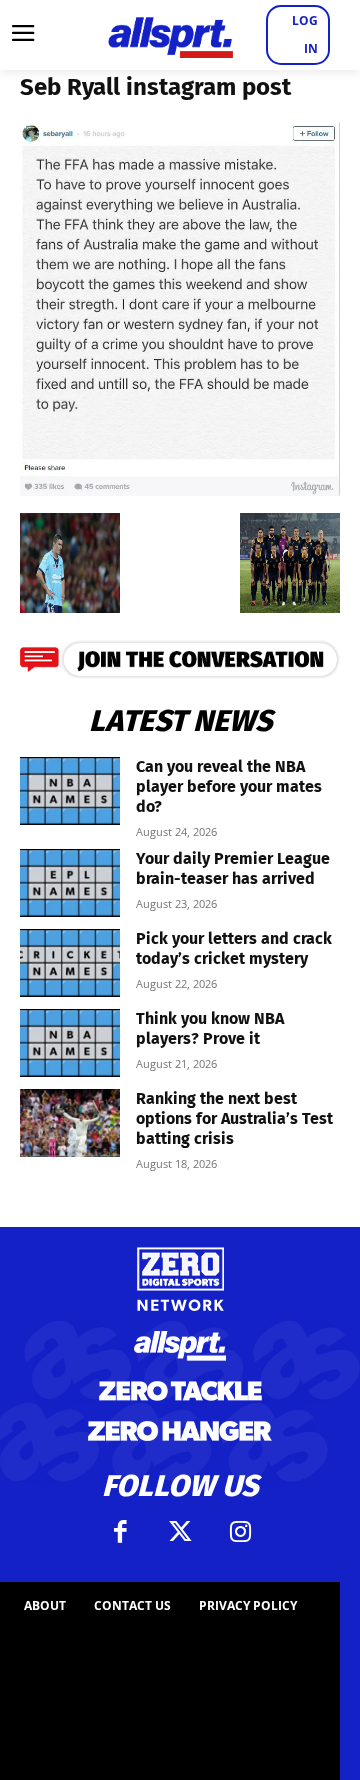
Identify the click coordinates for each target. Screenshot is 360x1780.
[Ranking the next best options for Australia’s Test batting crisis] (70, 1123)
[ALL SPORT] (170, 35)
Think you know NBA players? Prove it (210, 1028)
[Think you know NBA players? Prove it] (70, 1043)
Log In (305, 34)
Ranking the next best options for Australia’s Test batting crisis (234, 1118)
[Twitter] (180, 1532)
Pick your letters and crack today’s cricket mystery (234, 948)
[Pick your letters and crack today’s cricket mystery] (70, 963)
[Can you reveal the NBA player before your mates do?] (70, 791)
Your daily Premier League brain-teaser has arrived (233, 868)
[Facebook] (120, 1532)
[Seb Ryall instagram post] (180, 489)
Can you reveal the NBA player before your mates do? (229, 786)
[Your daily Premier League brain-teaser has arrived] (70, 883)
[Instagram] (240, 1532)
